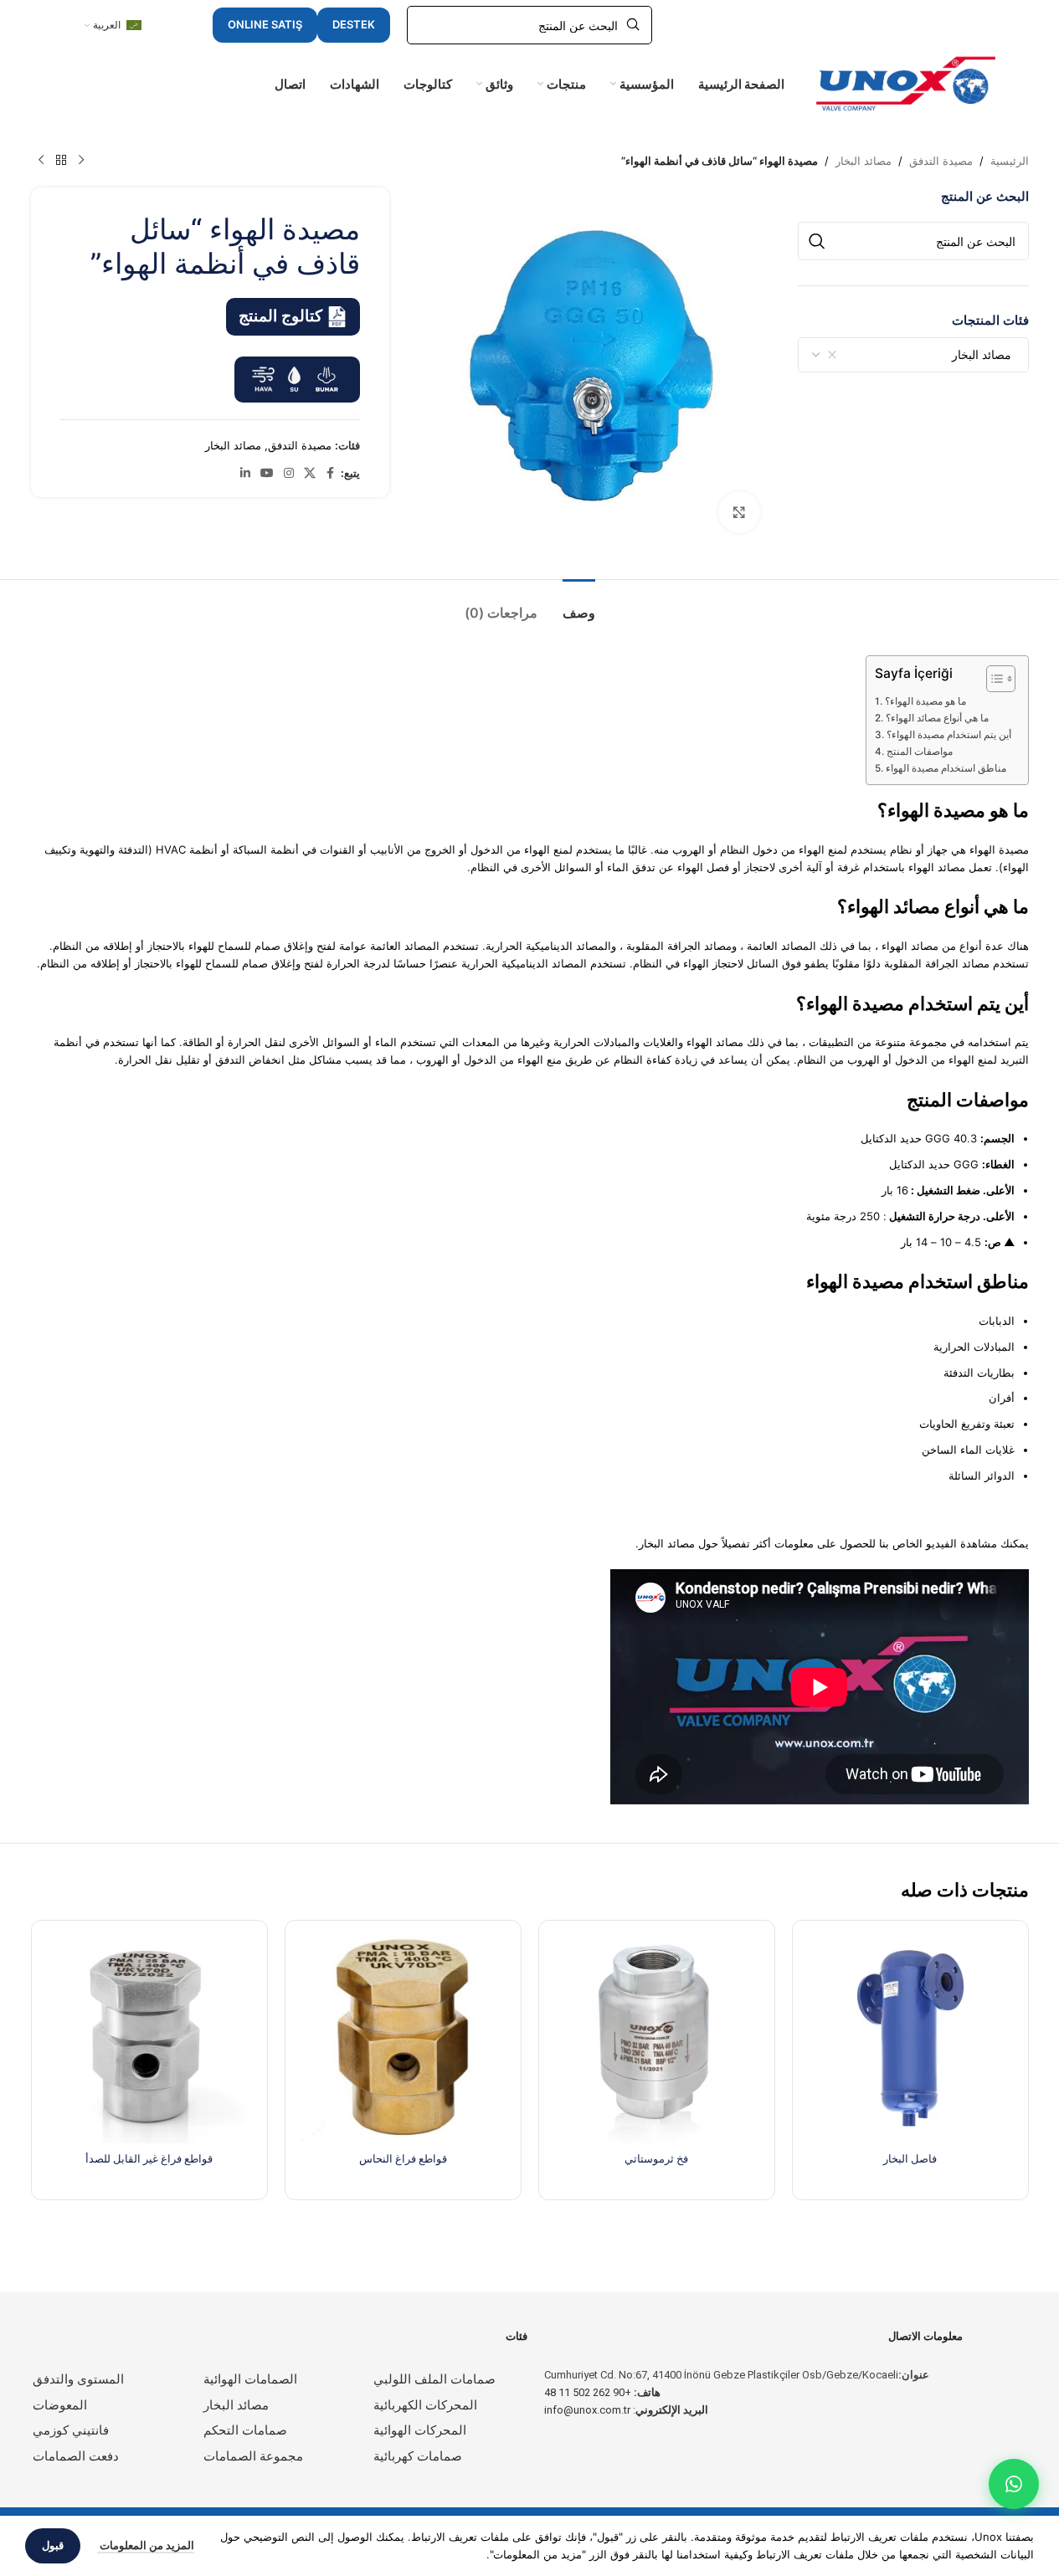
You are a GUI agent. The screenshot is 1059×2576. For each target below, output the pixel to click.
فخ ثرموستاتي (656, 2158)
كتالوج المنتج (280, 316)
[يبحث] (817, 241)
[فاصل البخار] (910, 2038)
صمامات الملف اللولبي (434, 2379)
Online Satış (265, 24)
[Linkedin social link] (245, 473)
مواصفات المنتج (919, 752)
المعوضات (60, 2405)
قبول (53, 2545)
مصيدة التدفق (941, 161)
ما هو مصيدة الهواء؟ (925, 701)
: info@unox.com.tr (626, 2410)
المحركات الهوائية (420, 2430)
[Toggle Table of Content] (992, 679)
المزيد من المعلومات (146, 2545)
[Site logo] (906, 83)
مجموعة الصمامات (253, 2456)
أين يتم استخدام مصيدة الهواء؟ (948, 735)
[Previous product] (81, 161)
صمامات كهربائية (418, 2456)
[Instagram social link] (289, 473)
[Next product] (41, 161)
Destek (354, 24)
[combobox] (913, 355)
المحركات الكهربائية (425, 2405)
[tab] (579, 605)
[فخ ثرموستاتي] (657, 2038)
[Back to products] (61, 161)
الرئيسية (1010, 161)
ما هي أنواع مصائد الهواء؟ (937, 718)
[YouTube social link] (267, 473)
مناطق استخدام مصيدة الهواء (946, 768)
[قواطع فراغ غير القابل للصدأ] (149, 2038)
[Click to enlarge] (739, 512)
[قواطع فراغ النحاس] (403, 2038)
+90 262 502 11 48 (602, 2392)
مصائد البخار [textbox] (987, 354)
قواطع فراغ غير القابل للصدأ (149, 2158)
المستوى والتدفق (78, 2379)
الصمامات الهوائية (250, 2379)
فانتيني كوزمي (71, 2430)
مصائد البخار (864, 161)
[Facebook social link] (331, 473)
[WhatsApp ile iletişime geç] (1014, 2484)
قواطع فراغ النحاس (403, 2158)
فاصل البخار (910, 2158)
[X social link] (310, 473)
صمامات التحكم (245, 2430)
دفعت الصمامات (76, 2456)
